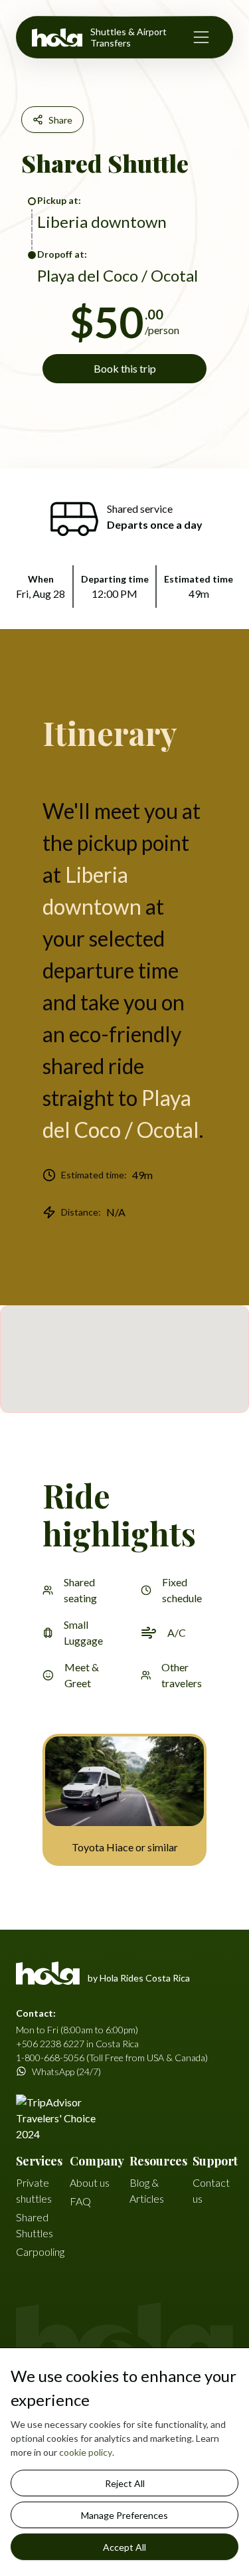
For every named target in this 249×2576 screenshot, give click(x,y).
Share (60, 120)
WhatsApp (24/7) (66, 2071)
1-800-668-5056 (50, 2058)
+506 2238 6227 (50, 2044)
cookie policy (86, 2452)
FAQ (80, 2201)
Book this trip (125, 368)
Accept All (124, 2547)
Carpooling (40, 2252)
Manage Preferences (124, 2515)
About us (90, 2182)
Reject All (125, 2483)
